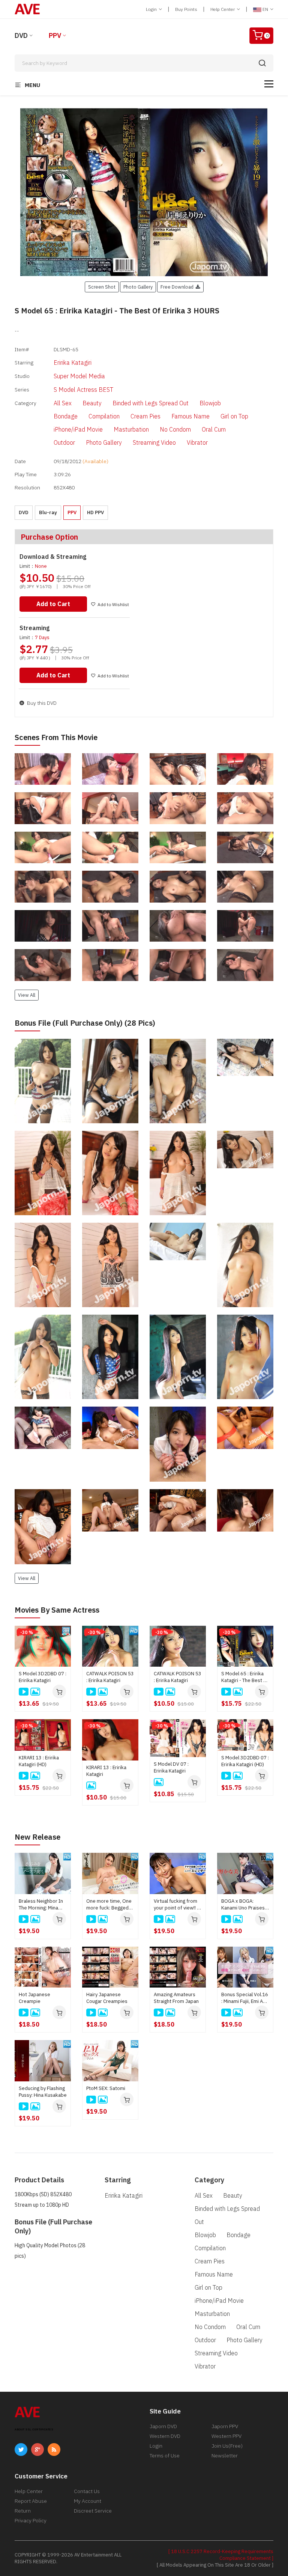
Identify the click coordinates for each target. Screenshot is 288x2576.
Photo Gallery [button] (138, 287)
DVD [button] (24, 512)
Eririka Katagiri (73, 363)
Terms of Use (165, 2456)
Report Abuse (31, 2501)
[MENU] (269, 84)
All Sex (63, 403)
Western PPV (226, 2436)
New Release (37, 1837)
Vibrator (197, 442)
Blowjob (210, 403)
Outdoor (64, 442)
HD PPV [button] (95, 512)
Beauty (92, 403)
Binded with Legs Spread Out (151, 403)
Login (152, 9)
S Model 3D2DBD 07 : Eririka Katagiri (43, 1677)
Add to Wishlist (113, 604)
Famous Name (190, 416)
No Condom (175, 429)
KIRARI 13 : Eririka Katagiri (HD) (39, 1761)
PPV (55, 35)
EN (265, 9)
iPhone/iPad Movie (78, 429)
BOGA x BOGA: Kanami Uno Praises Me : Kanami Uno (243, 1905)
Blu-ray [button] (48, 512)
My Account (88, 2501)
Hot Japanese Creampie (34, 1998)
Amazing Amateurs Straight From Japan (176, 1998)
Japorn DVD (163, 2426)
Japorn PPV (225, 2426)
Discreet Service (93, 2511)
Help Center (223, 9)
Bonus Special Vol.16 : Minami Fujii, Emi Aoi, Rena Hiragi (245, 1998)
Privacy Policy (31, 2520)
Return (23, 2511)
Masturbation (131, 429)
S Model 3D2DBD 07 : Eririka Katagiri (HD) (245, 1761)
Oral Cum (214, 429)
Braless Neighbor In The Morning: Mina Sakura (41, 1905)
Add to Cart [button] (53, 604)
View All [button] (27, 995)
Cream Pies (145, 416)
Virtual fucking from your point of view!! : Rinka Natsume (176, 1905)
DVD (21, 35)
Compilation (104, 416)
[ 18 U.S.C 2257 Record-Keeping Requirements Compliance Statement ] (221, 2555)
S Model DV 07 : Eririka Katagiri (171, 1767)
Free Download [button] (178, 287)
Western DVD (165, 2436)
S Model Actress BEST (83, 390)
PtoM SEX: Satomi (106, 2088)
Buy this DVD (41, 703)
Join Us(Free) (227, 2446)
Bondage (66, 416)
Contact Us (87, 2491)
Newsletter (225, 2456)
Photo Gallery (104, 442)
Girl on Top (234, 416)
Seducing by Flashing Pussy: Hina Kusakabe (43, 2092)
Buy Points (186, 9)
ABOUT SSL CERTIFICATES (34, 2429)
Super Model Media (79, 376)
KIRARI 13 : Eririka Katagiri (106, 1771)
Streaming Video (154, 442)
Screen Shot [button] (102, 287)
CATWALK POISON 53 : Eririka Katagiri (110, 1677)
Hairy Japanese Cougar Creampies (107, 1998)
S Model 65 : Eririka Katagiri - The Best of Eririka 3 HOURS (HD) (245, 1677)
